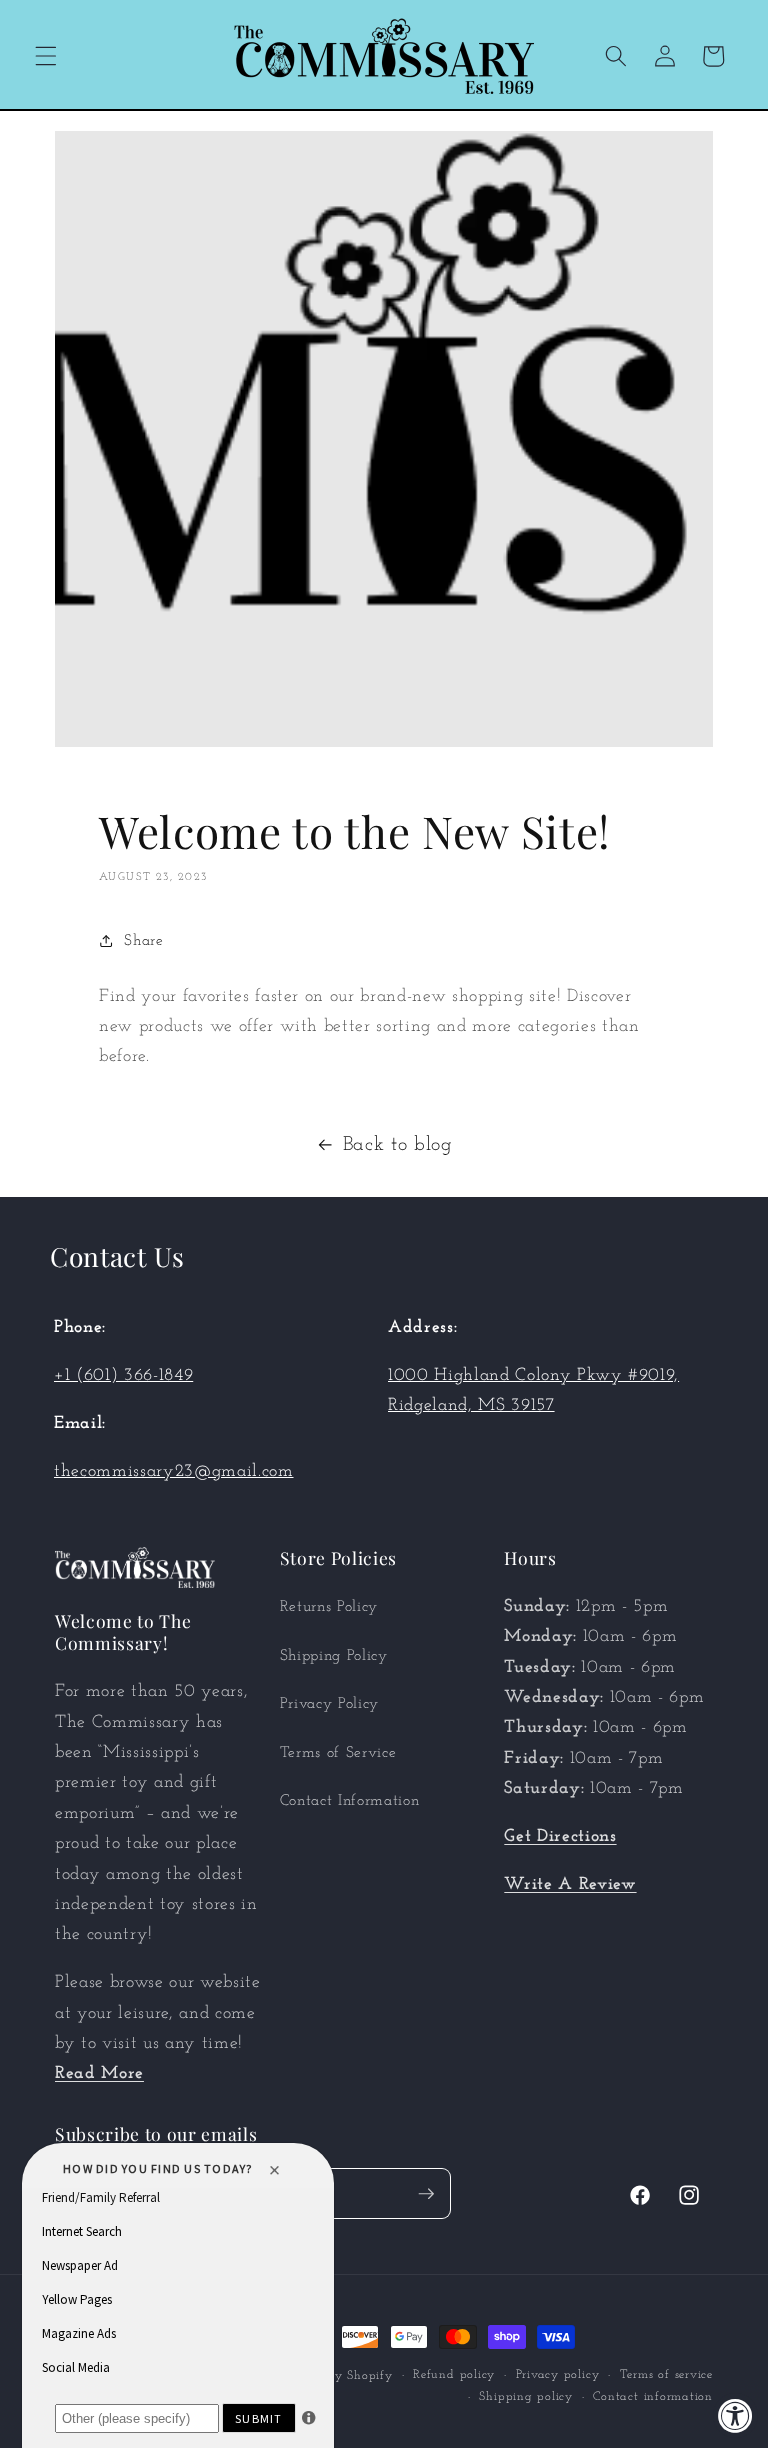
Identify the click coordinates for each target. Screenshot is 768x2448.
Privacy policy (558, 2375)
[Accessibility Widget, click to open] (735, 2415)
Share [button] (143, 941)
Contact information (653, 2397)
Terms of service (666, 2375)
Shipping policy (526, 2397)
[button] (46, 56)
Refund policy (454, 2375)
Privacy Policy (329, 1704)
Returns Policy (329, 1607)
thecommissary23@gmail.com (174, 1471)
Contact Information (350, 1801)
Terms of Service (338, 1753)
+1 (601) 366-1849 (123, 1375)
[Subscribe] (426, 2194)
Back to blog (398, 1145)
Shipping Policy (334, 1656)
